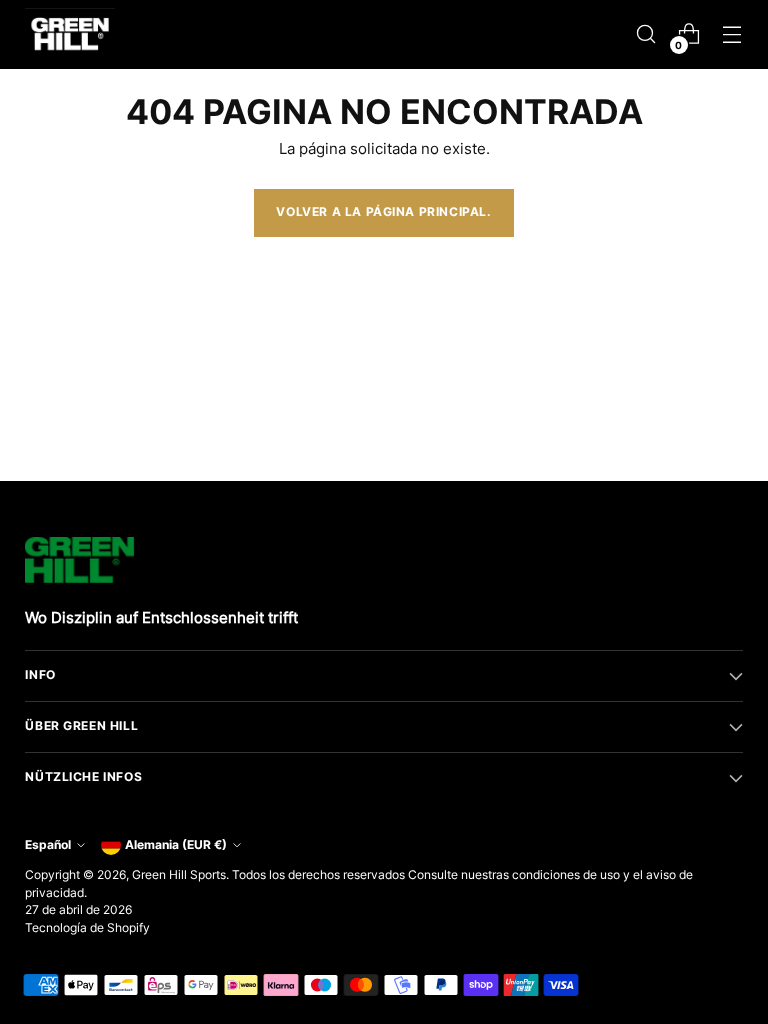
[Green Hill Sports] (70, 34)
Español (48, 845)
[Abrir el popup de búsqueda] (646, 34)
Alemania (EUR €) (176, 845)
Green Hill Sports (179, 875)
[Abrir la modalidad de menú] (732, 34)
